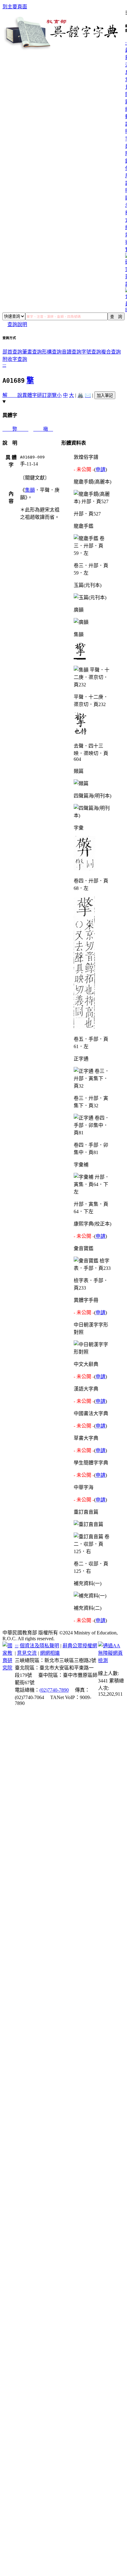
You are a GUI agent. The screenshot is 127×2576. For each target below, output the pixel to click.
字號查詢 (91, 352)
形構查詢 (52, 352)
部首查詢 (12, 352)
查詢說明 (17, 324)
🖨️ (80, 395)
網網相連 (50, 1653)
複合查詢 (111, 352)
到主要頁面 (15, 7)
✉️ (88, 395)
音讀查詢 (72, 352)
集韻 (30, 490)
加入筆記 (105, 396)
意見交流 (27, 1653)
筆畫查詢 (32, 352)
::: (4, 365)
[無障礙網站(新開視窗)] (111, 1660)
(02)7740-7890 (54, 1690)
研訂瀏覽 (47, 395)
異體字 (30, 395)
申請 (100, 469)
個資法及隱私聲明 (39, 1646)
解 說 (12, 395)
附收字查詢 (15, 359)
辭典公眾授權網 (80, 1646)
